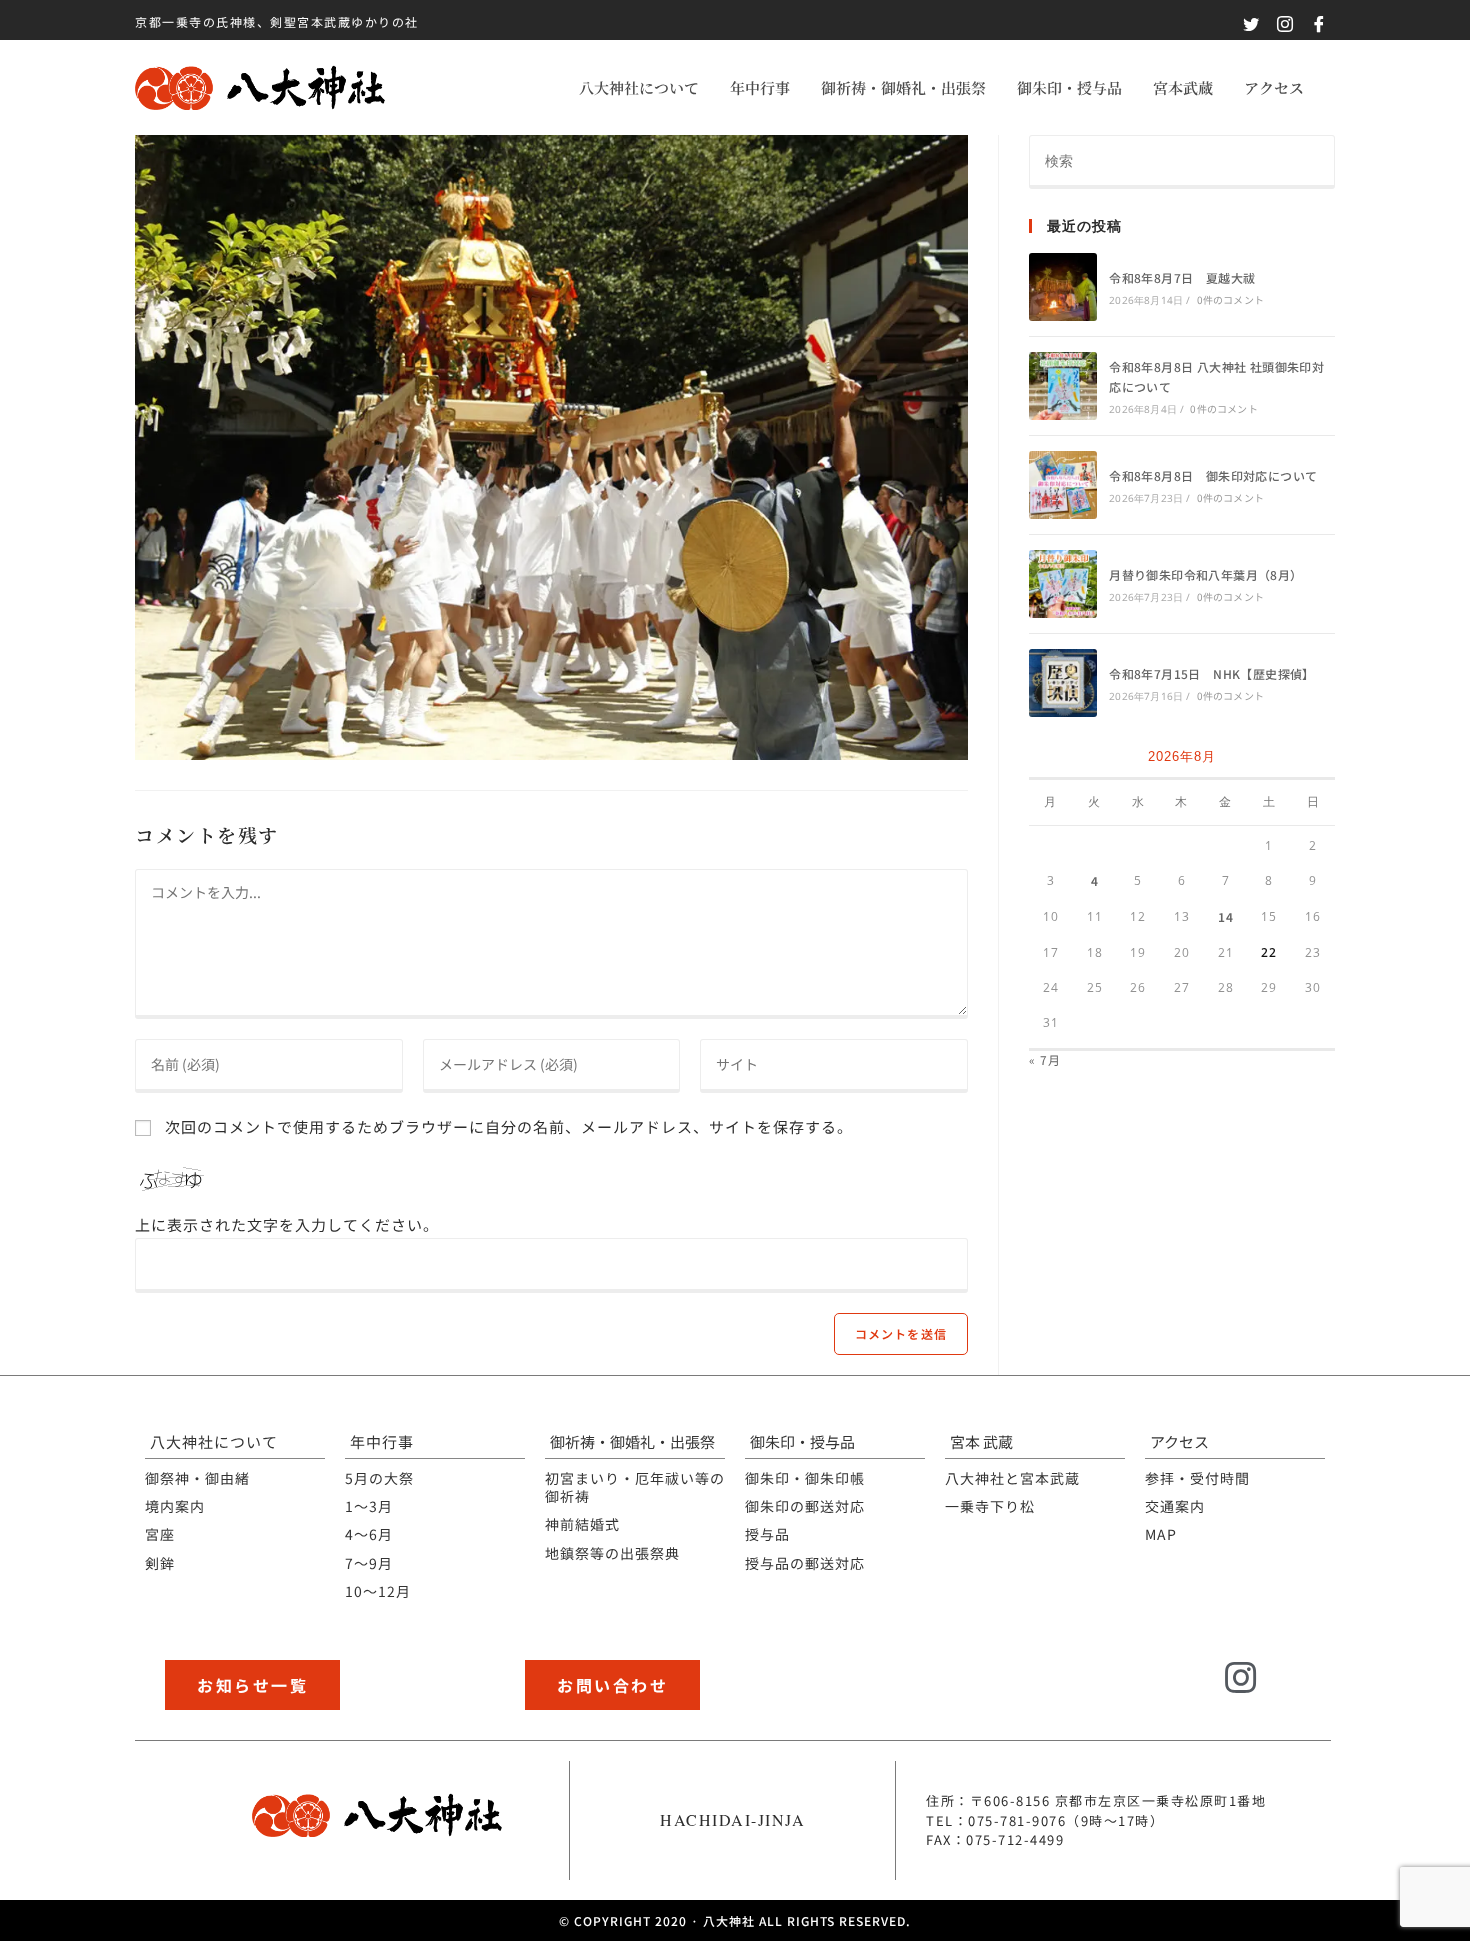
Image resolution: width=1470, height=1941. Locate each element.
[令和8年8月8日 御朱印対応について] (1063, 485)
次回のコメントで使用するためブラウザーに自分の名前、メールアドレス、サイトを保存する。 (509, 1126)
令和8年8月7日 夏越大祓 (1182, 277)
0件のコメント (1230, 299)
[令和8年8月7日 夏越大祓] (1063, 287)
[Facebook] (1296, 1691)
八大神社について (639, 87)
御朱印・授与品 (1069, 87)
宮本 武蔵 (981, 1441)
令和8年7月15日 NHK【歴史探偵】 (1212, 673)
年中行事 (760, 87)
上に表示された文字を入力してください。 (287, 1224)
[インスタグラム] (1242, 1679)
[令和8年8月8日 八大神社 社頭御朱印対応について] (1063, 386)
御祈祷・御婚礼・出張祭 (903, 87)
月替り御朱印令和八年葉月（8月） (1205, 574)
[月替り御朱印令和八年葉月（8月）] (1063, 584)
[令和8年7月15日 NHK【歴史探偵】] (1063, 683)
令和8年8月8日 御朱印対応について (1213, 475)
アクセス (1274, 87)
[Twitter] (1188, 1691)
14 (1226, 916)
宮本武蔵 (1183, 87)
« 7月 (1045, 1059)
